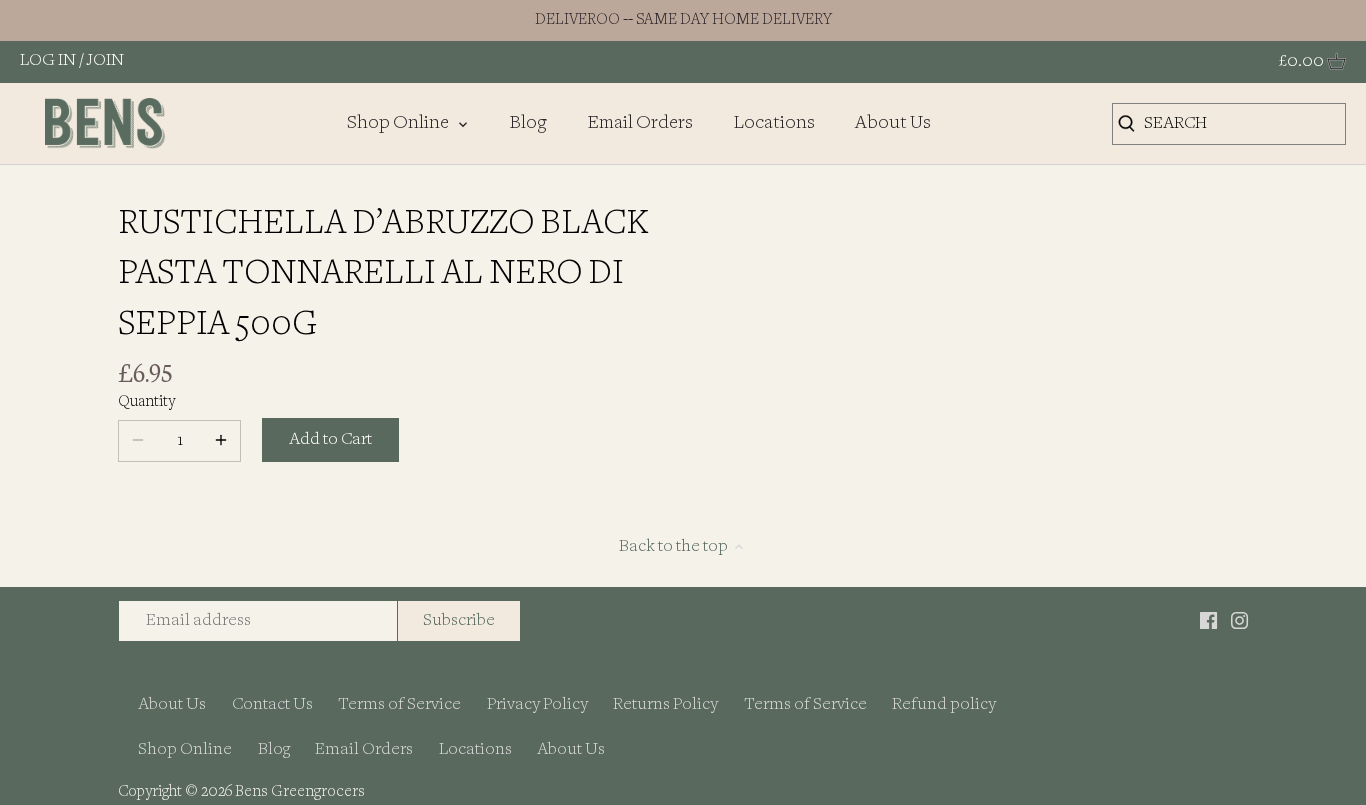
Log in (48, 60)
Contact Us (272, 704)
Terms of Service (399, 704)
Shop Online (185, 749)
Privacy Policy (537, 704)
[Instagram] (1239, 620)
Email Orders (364, 749)
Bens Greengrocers (300, 792)
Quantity (146, 402)
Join (105, 60)
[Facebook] (1208, 620)
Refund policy (944, 704)
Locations (475, 749)
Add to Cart (330, 439)
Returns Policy (665, 704)
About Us (172, 704)
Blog (274, 749)
